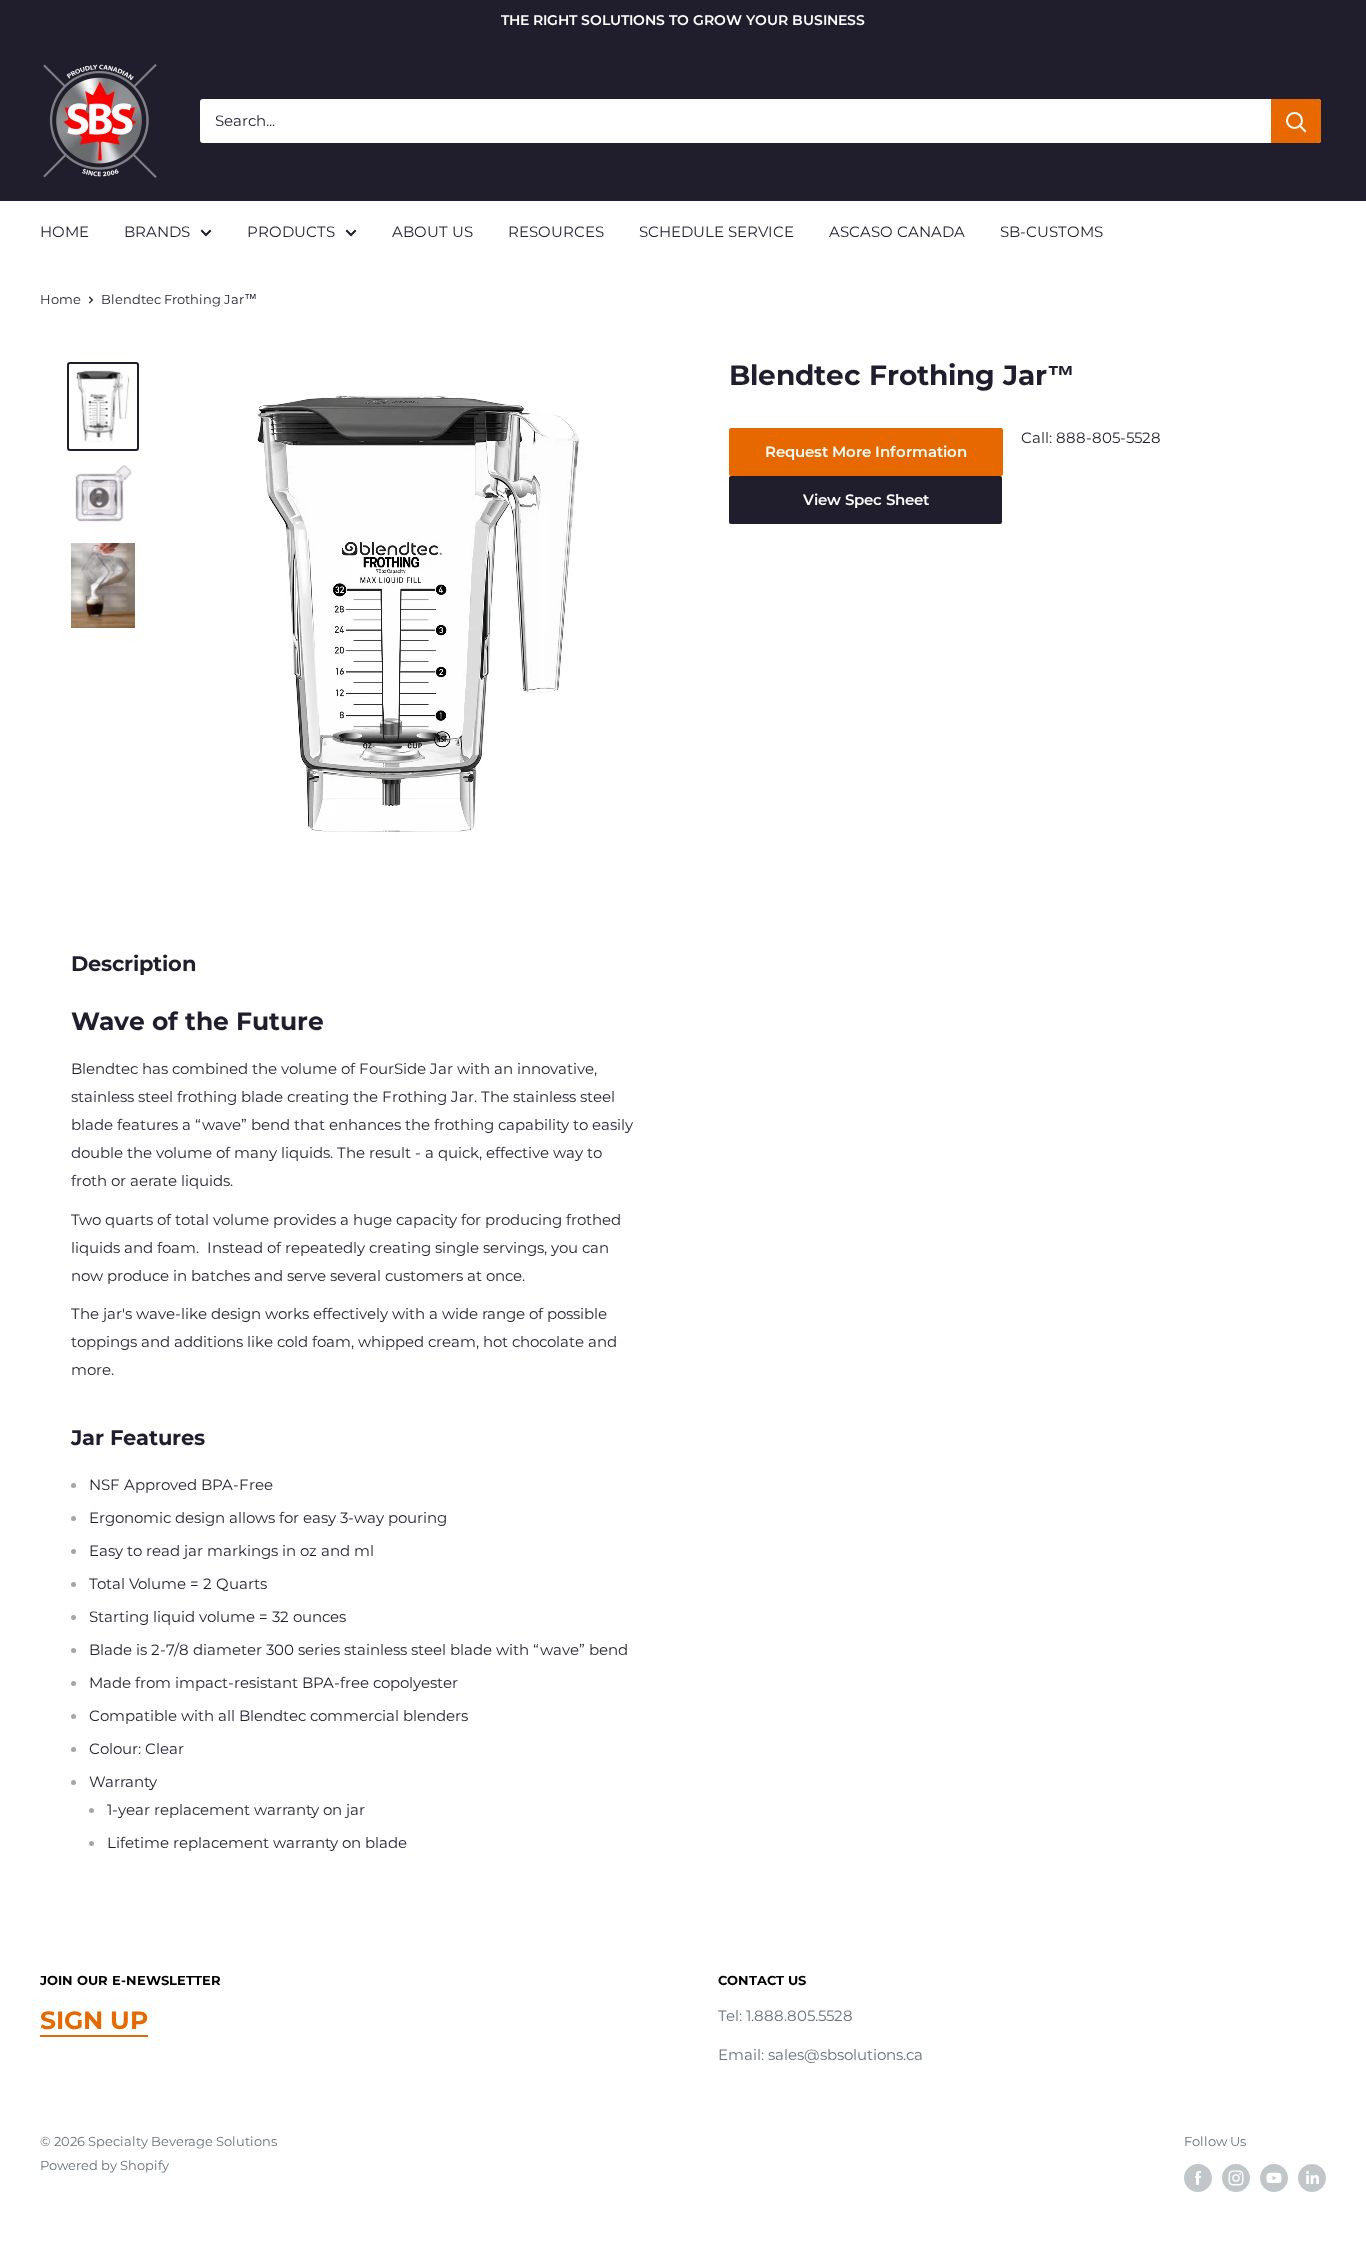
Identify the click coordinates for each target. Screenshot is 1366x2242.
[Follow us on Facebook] (1198, 2178)
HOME (64, 231)
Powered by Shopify (104, 2165)
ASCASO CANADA (897, 231)
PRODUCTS (291, 231)
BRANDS (157, 231)
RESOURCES (556, 231)
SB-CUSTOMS (1051, 231)
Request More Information (866, 451)
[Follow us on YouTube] (1274, 2178)
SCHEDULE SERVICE (716, 231)
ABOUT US (432, 231)
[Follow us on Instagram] (1236, 2178)
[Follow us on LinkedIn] (1312, 2178)
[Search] (1296, 121)
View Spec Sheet (866, 499)
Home (60, 299)
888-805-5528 (1108, 437)
